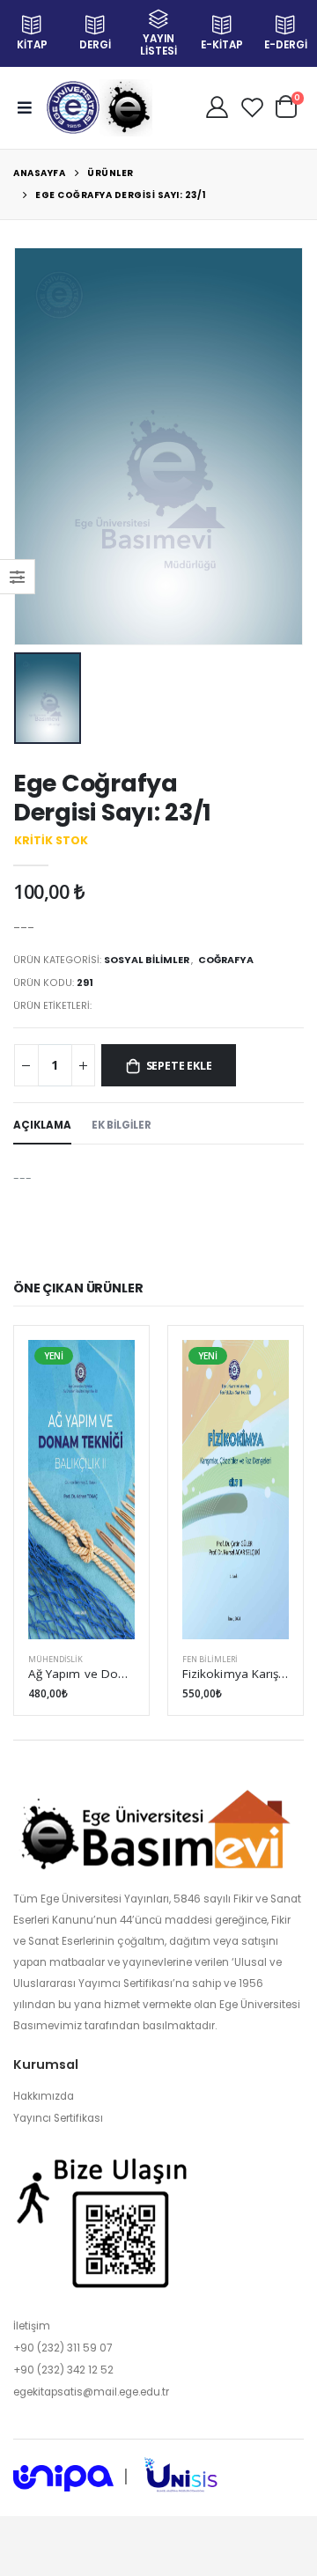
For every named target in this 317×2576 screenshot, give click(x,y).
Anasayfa (39, 173)
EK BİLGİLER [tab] (122, 1125)
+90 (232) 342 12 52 (63, 2370)
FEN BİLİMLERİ (210, 1659)
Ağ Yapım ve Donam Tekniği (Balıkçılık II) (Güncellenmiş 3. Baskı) (81, 1674)
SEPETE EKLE (179, 1066)
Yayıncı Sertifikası (58, 2118)
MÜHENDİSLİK (55, 1659)
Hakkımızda (44, 2096)
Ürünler (111, 173)
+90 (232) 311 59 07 (63, 2348)
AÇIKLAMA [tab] (42, 1125)
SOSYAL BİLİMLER (147, 960)
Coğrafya (226, 960)
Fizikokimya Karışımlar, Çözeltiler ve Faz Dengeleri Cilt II (236, 1674)
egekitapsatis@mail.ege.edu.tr (91, 2392)
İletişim (32, 2326)
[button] (286, 106)
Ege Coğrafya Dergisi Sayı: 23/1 (121, 195)
